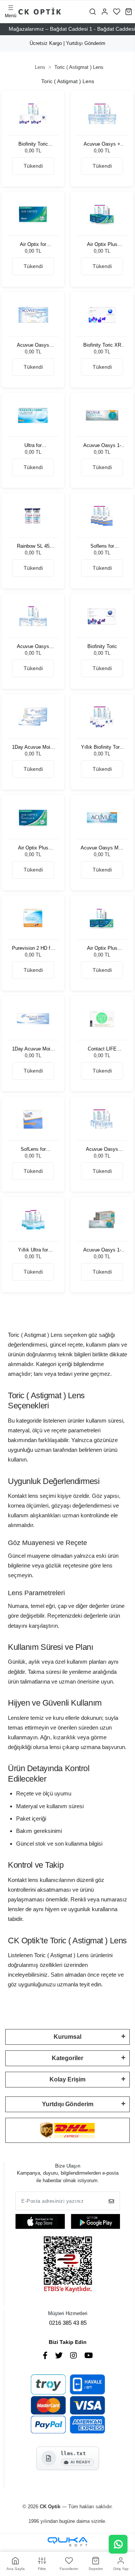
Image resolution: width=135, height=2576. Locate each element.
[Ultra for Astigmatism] (33, 415)
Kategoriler (67, 2058)
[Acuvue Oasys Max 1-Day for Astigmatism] (102, 817)
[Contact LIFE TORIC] (102, 1018)
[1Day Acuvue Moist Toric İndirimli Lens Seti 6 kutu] (33, 717)
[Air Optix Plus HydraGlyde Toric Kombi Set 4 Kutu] (102, 214)
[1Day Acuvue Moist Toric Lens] (33, 1018)
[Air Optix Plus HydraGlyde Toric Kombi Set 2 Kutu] (102, 918)
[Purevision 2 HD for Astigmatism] (33, 918)
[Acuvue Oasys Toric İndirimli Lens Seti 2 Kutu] (33, 616)
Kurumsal (67, 2037)
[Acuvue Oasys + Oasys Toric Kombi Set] (102, 114)
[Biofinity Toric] (102, 616)
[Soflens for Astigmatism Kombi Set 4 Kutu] (102, 516)
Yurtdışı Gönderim (68, 2104)
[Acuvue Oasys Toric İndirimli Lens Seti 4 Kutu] (102, 1119)
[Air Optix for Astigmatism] (33, 214)
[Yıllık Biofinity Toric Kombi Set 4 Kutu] (102, 717)
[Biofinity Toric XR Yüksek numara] (102, 315)
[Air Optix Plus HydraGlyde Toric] (33, 817)
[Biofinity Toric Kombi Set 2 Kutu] (33, 114)
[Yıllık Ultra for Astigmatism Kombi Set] (33, 1219)
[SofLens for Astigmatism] (33, 1119)
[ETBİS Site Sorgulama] (68, 2265)
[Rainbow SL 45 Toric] (33, 516)
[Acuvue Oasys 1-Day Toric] (102, 415)
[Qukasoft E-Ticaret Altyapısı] (67, 2542)
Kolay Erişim (67, 2079)
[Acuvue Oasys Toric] (33, 315)
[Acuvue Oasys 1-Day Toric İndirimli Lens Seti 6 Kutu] (102, 1219)
